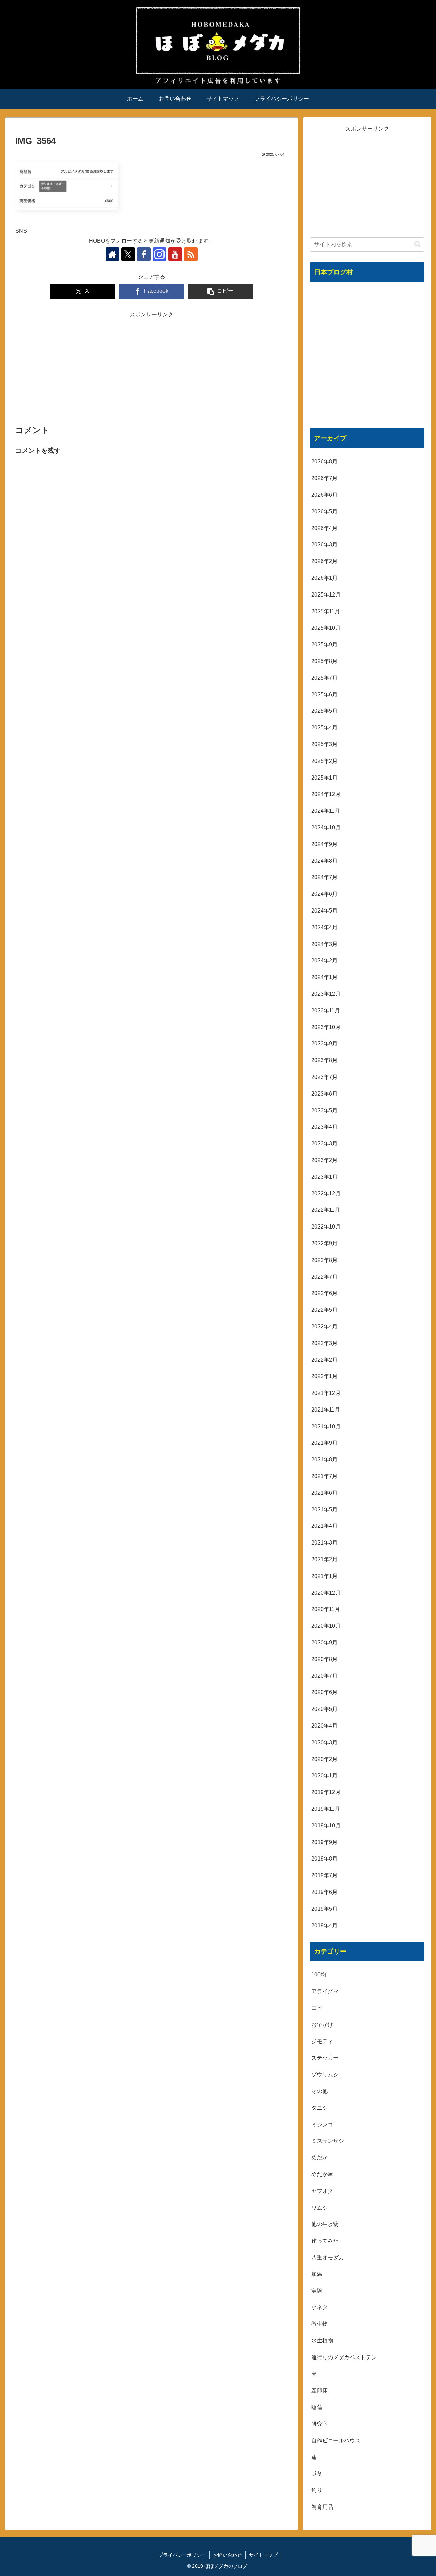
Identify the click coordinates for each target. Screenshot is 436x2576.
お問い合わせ (228, 2555)
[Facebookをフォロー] (144, 254)
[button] (220, 291)
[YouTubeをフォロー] (175, 254)
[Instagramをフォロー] (159, 254)
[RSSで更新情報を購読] (191, 254)
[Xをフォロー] (128, 254)
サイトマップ (263, 2555)
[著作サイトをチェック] (112, 254)
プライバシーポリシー (182, 2555)
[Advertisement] (152, 367)
